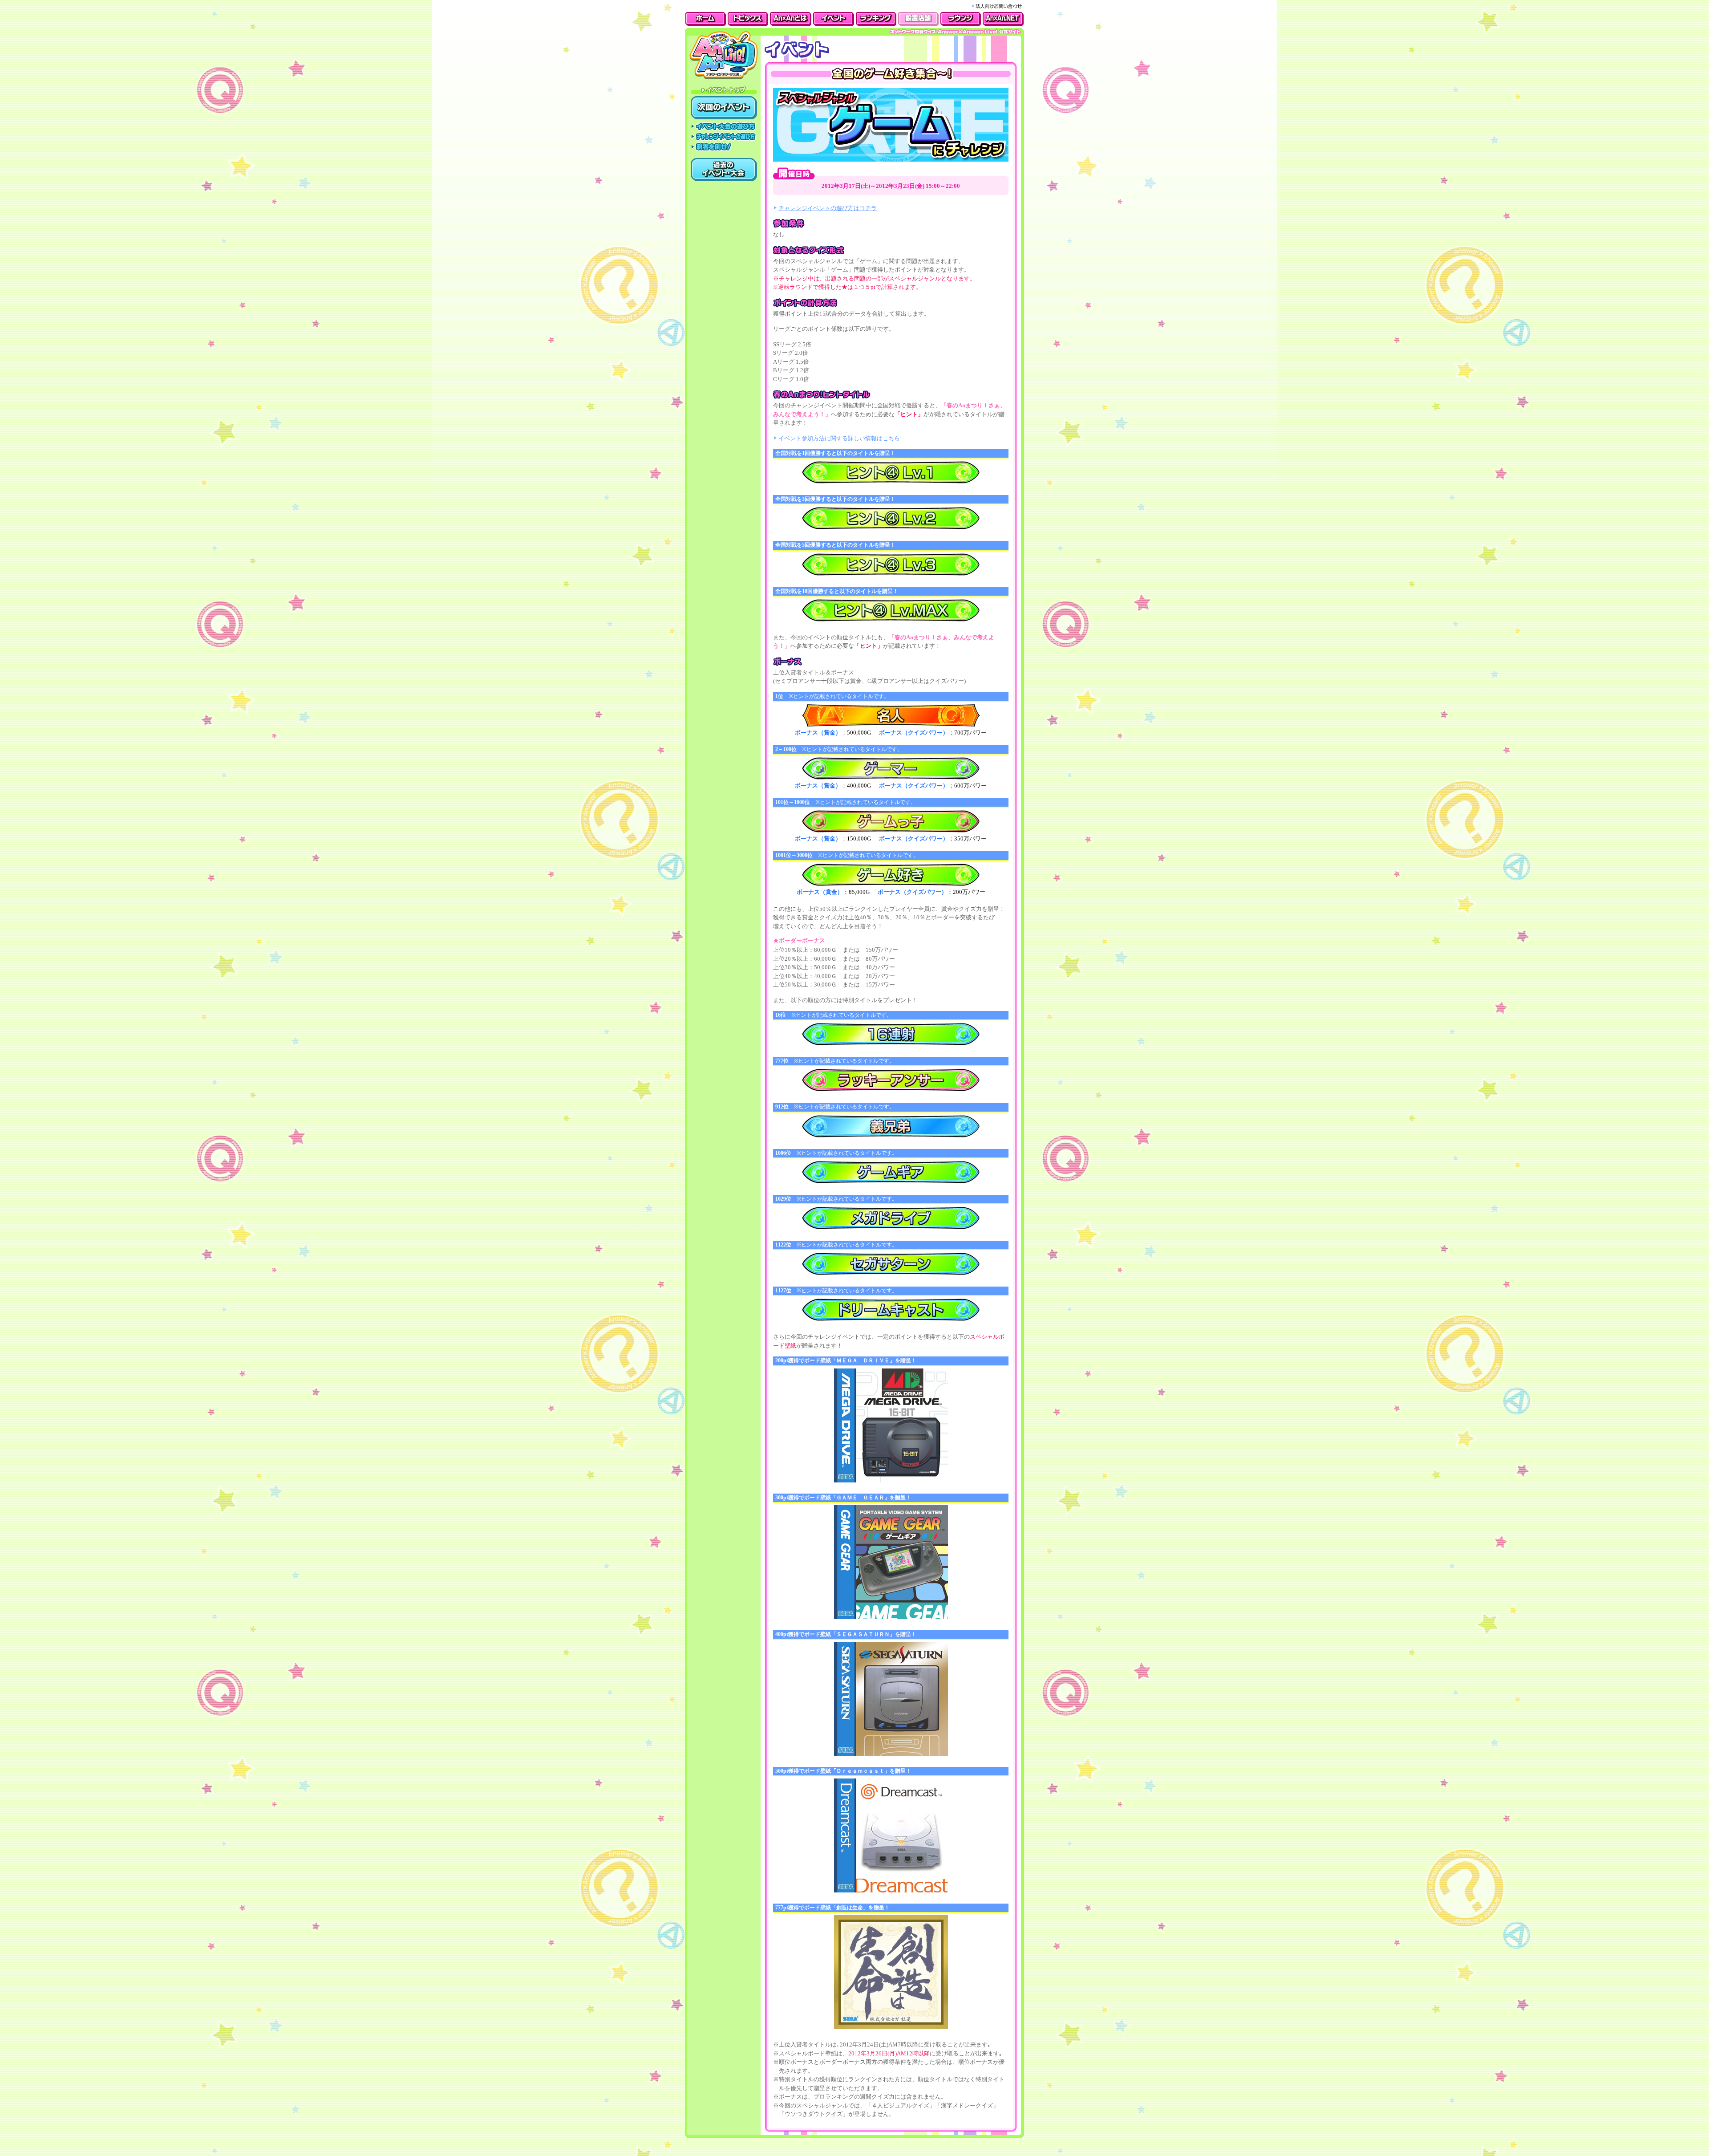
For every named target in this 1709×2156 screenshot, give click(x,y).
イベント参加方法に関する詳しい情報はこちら (839, 438)
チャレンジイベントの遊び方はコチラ (828, 208)
